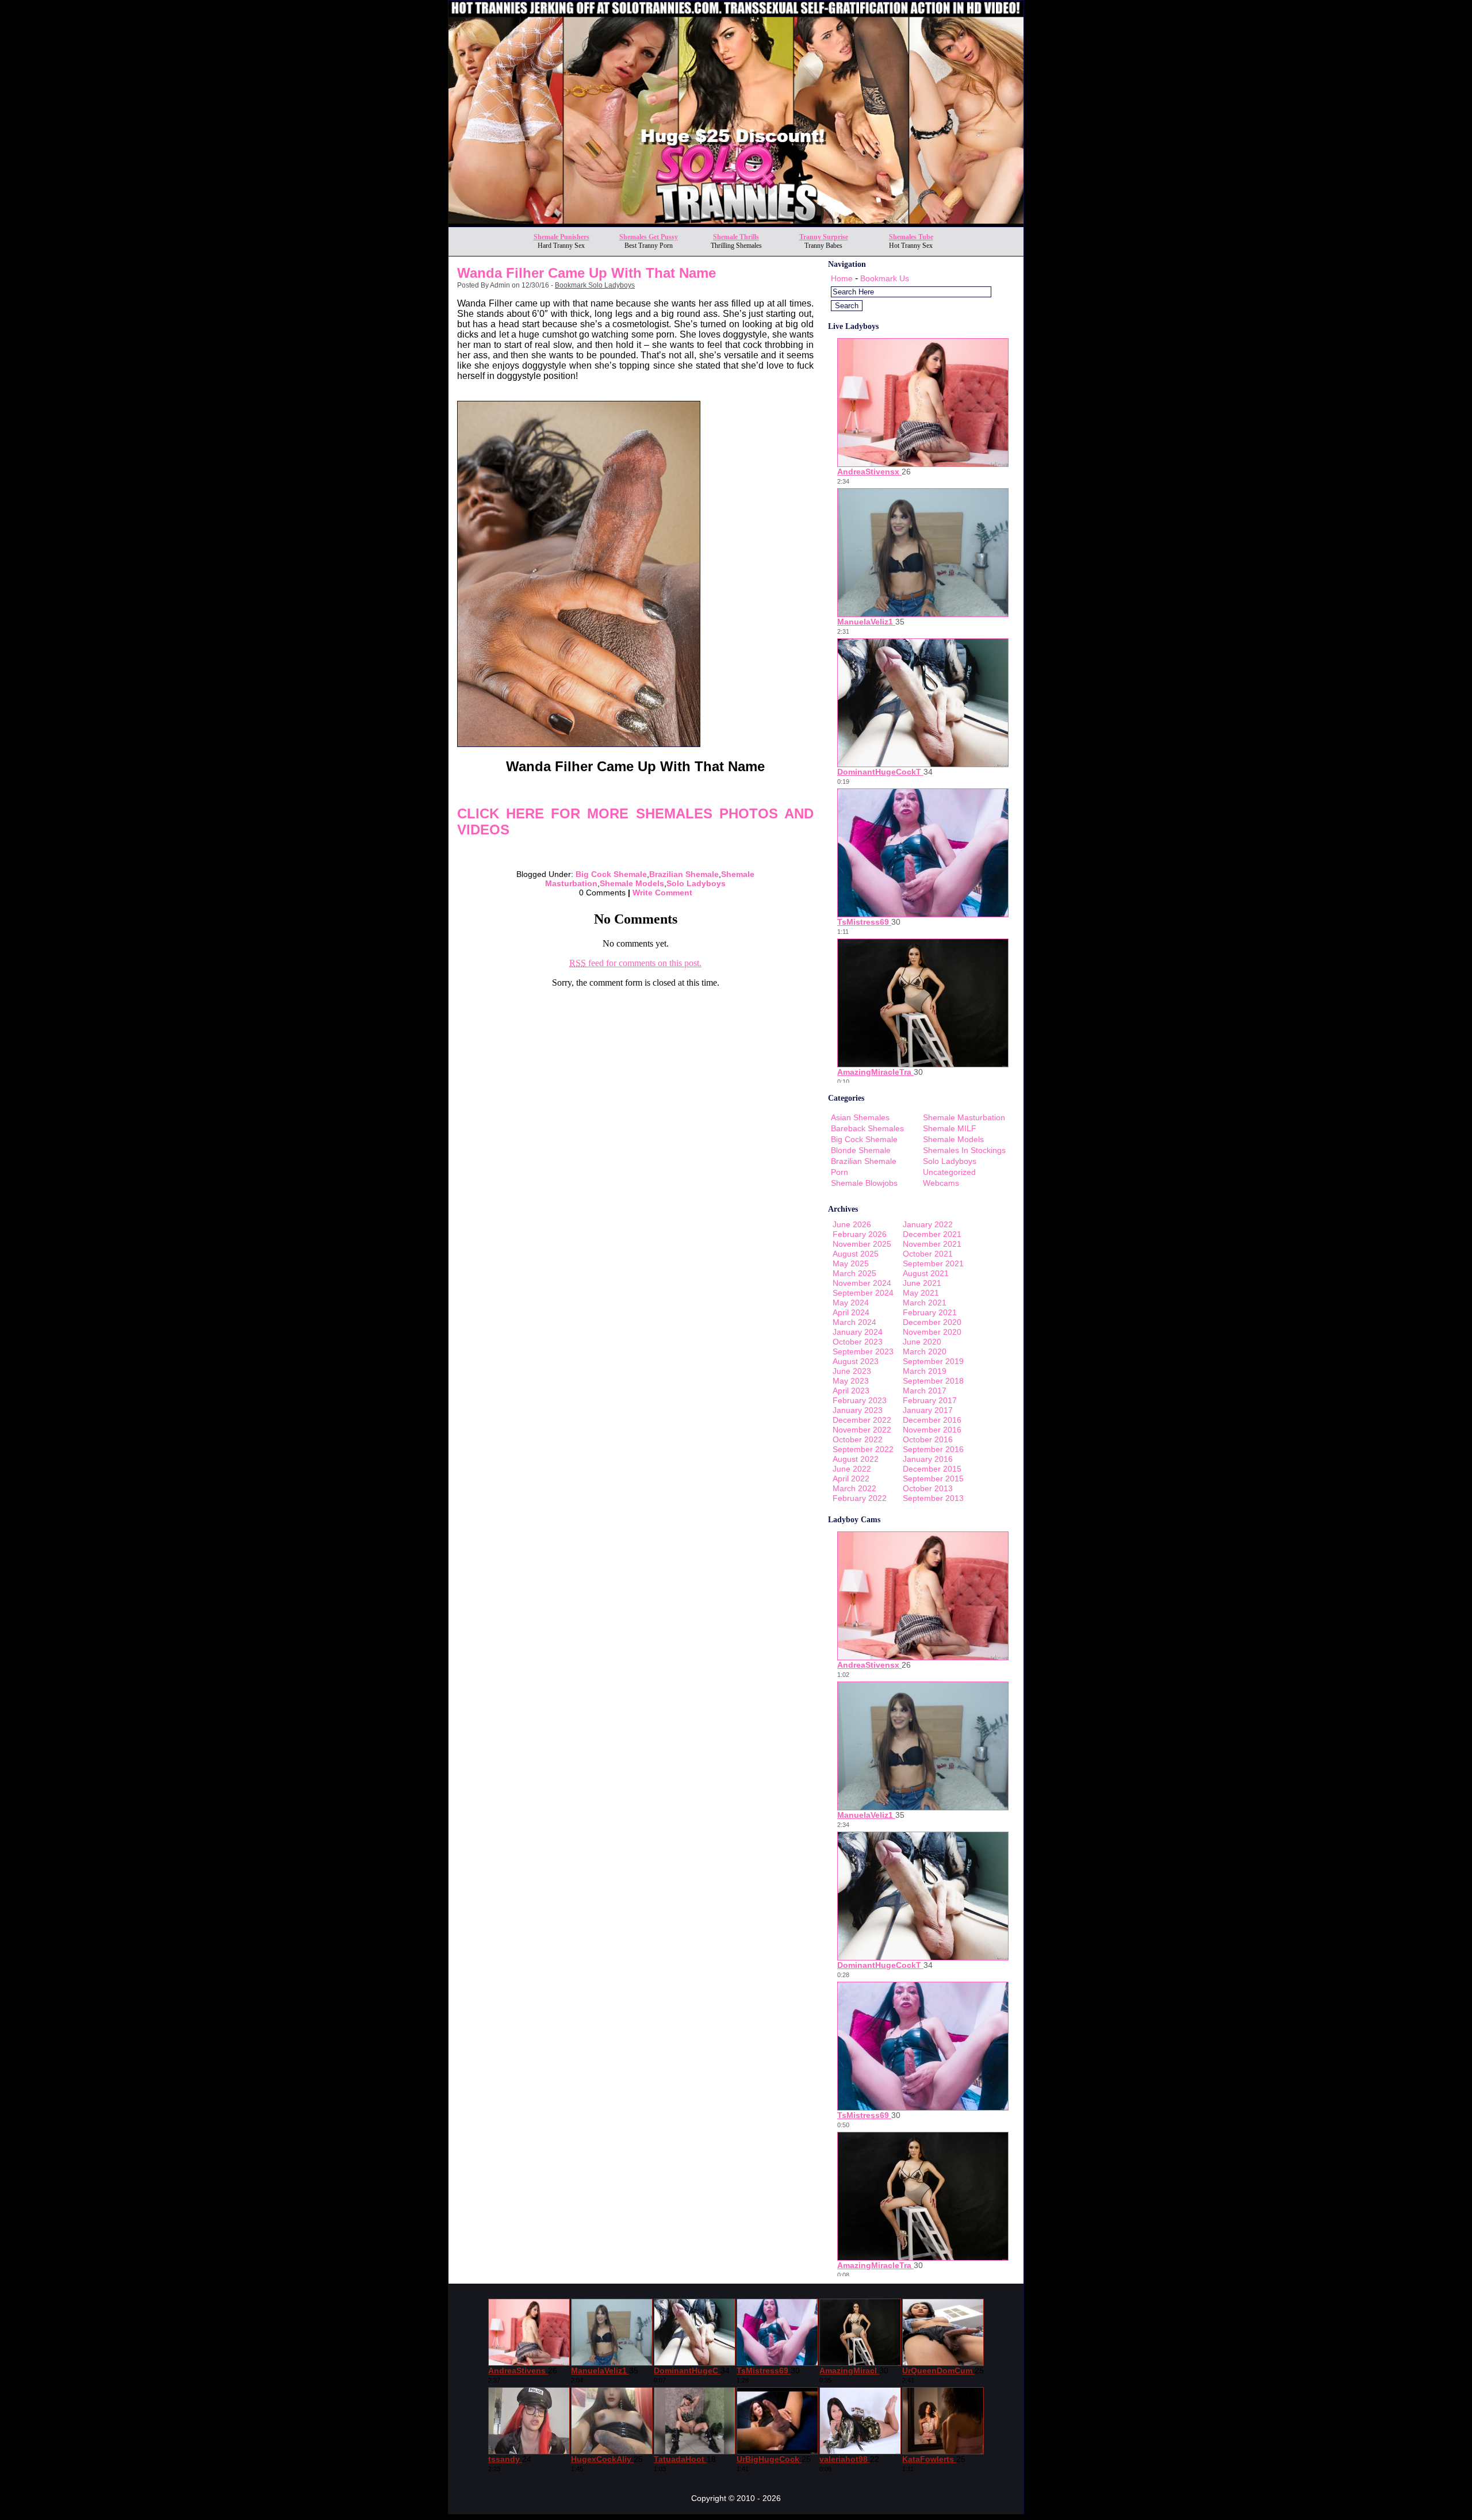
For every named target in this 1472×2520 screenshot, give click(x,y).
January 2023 (858, 1410)
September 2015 (933, 1479)
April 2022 (851, 1479)
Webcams (941, 1183)
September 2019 (933, 1361)
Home (842, 278)
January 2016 (928, 1459)
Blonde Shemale (861, 1150)
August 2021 (926, 1273)
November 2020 (932, 1332)
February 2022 (860, 1498)
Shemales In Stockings (964, 1150)
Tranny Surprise (824, 237)
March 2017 (925, 1391)
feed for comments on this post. (635, 963)
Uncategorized (949, 1172)
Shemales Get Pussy (649, 237)
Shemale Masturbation (964, 1117)
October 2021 (928, 1254)
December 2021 (932, 1234)
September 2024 (863, 1293)
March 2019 (925, 1371)
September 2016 (933, 1449)
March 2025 (854, 1273)
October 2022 (858, 1439)
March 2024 (854, 1322)
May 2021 (921, 1293)
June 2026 (852, 1224)
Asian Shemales (860, 1117)
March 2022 (854, 1488)
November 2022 (862, 1430)
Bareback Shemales (867, 1128)
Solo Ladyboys (696, 883)
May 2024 (851, 1303)
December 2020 (932, 1322)
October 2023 (858, 1342)
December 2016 (932, 1420)
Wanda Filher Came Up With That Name (586, 273)
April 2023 (851, 1391)
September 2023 (863, 1351)
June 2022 (852, 1469)
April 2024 (851, 1312)
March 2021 (925, 1303)
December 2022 (862, 1420)
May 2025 (851, 1263)
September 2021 (933, 1263)
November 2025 (862, 1244)
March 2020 (925, 1351)
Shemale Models (632, 883)
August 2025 (856, 1254)
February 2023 (860, 1400)
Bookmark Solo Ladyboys (595, 285)
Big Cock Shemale (611, 874)
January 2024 (858, 1332)
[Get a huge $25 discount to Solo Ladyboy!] (736, 223)
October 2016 (928, 1439)
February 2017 (930, 1400)
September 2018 (933, 1381)
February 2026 (860, 1234)
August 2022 (856, 1459)
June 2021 (922, 1283)
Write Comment (662, 893)
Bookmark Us (885, 278)
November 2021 (932, 1244)
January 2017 (928, 1410)
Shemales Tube (911, 237)
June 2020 (922, 1342)
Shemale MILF (950, 1128)
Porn (839, 1172)
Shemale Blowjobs (864, 1183)
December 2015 (932, 1469)
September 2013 (933, 1498)
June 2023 (852, 1371)
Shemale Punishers (561, 237)
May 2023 (851, 1381)
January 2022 (928, 1224)
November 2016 (932, 1430)
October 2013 (928, 1488)
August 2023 (856, 1361)
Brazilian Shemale (684, 874)
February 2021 (930, 1312)
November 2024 (862, 1283)
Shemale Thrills (736, 237)
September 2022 (863, 1449)
